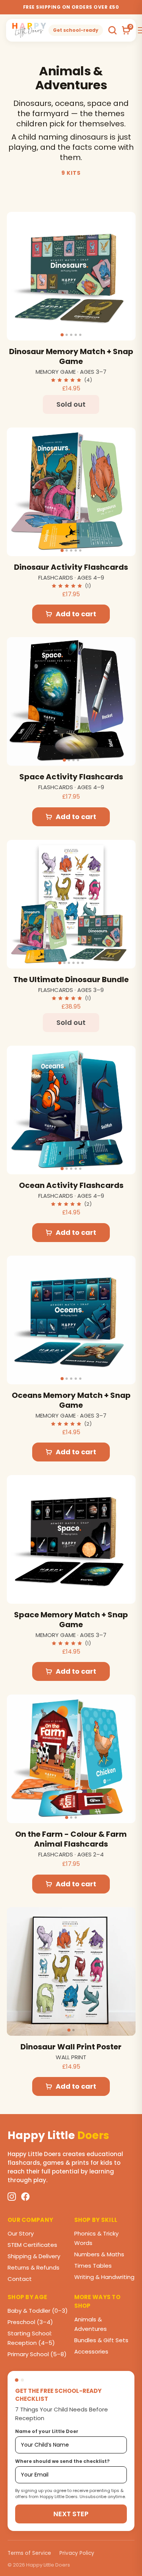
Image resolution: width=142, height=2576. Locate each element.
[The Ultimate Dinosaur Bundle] (71, 904)
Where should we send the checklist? (62, 2461)
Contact (20, 2279)
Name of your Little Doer (47, 2431)
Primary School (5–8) (37, 2354)
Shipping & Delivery (34, 2256)
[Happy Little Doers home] (29, 30)
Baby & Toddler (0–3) (38, 2311)
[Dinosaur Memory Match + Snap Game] (71, 276)
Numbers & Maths (99, 2254)
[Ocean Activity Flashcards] (71, 1110)
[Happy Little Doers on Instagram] (12, 2197)
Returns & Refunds (34, 2267)
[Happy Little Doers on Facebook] (25, 2197)
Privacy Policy (77, 2553)
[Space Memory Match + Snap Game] (71, 1539)
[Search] (112, 30)
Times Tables (93, 2266)
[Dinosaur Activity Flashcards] (71, 492)
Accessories (91, 2351)
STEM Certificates (32, 2245)
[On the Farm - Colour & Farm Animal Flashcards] (71, 1759)
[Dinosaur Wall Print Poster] (71, 1971)
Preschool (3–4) (30, 2322)
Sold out (71, 404)
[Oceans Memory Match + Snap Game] (71, 1320)
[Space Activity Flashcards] (71, 701)
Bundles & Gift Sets (101, 2340)
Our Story (21, 2233)
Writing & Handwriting (104, 2277)
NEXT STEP (71, 2514)
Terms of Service (29, 2553)
